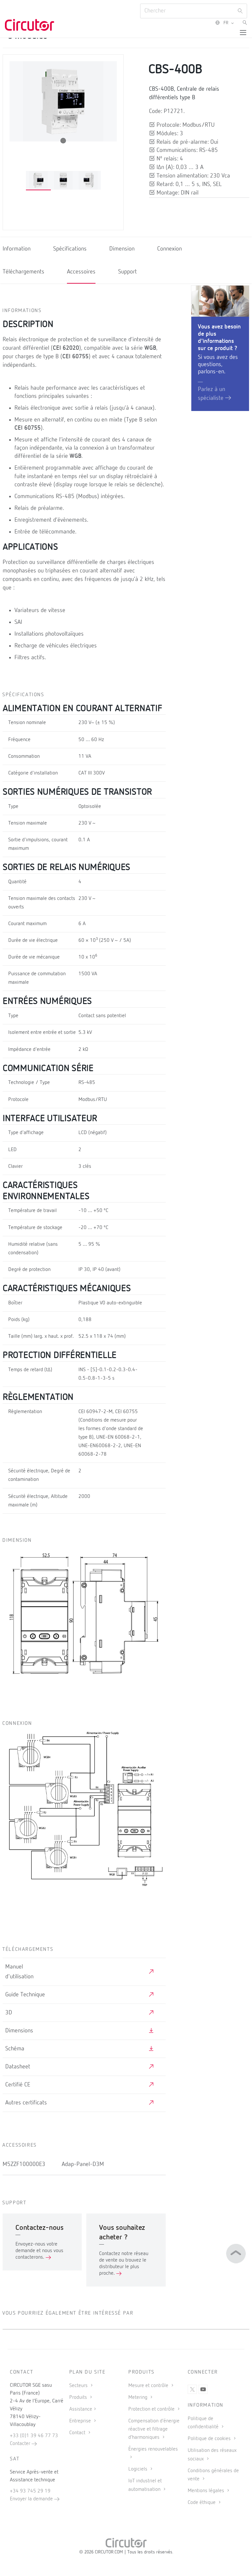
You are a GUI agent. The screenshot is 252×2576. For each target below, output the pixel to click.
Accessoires (81, 272)
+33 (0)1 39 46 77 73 (34, 2436)
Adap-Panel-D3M (83, 2164)
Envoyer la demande (32, 2499)
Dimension (122, 249)
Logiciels (138, 2469)
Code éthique (202, 2503)
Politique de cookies (210, 2439)
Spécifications (70, 249)
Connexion (169, 249)
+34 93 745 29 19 (30, 2491)
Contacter (21, 2444)
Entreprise (81, 2421)
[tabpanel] (38, 181)
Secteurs (79, 2386)
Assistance (81, 2409)
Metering (138, 2398)
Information (17, 249)
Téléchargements (23, 272)
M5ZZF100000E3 (24, 2164)
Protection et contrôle (152, 2409)
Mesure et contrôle (149, 2386)
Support (127, 272)
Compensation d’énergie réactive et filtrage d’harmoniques (154, 2429)
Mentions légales (207, 2491)
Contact (78, 2433)
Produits (79, 2398)
